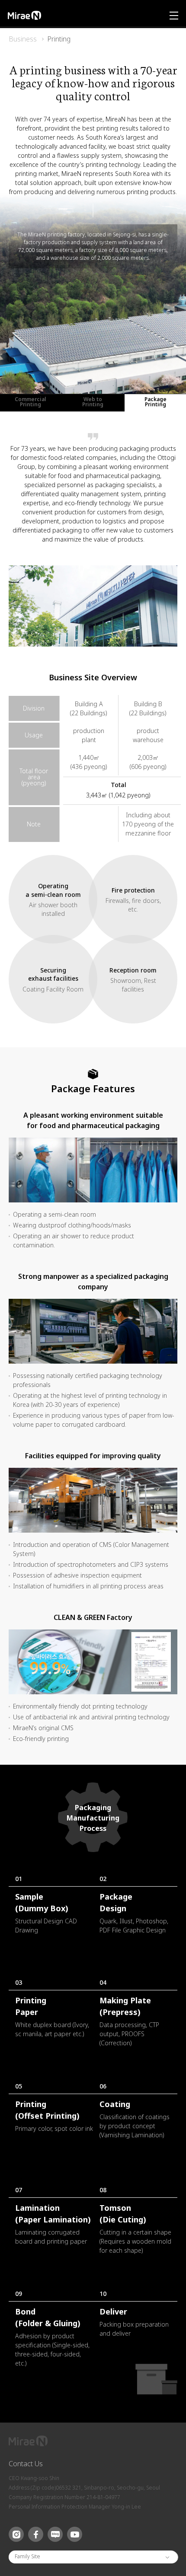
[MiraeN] (24, 15)
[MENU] (174, 16)
